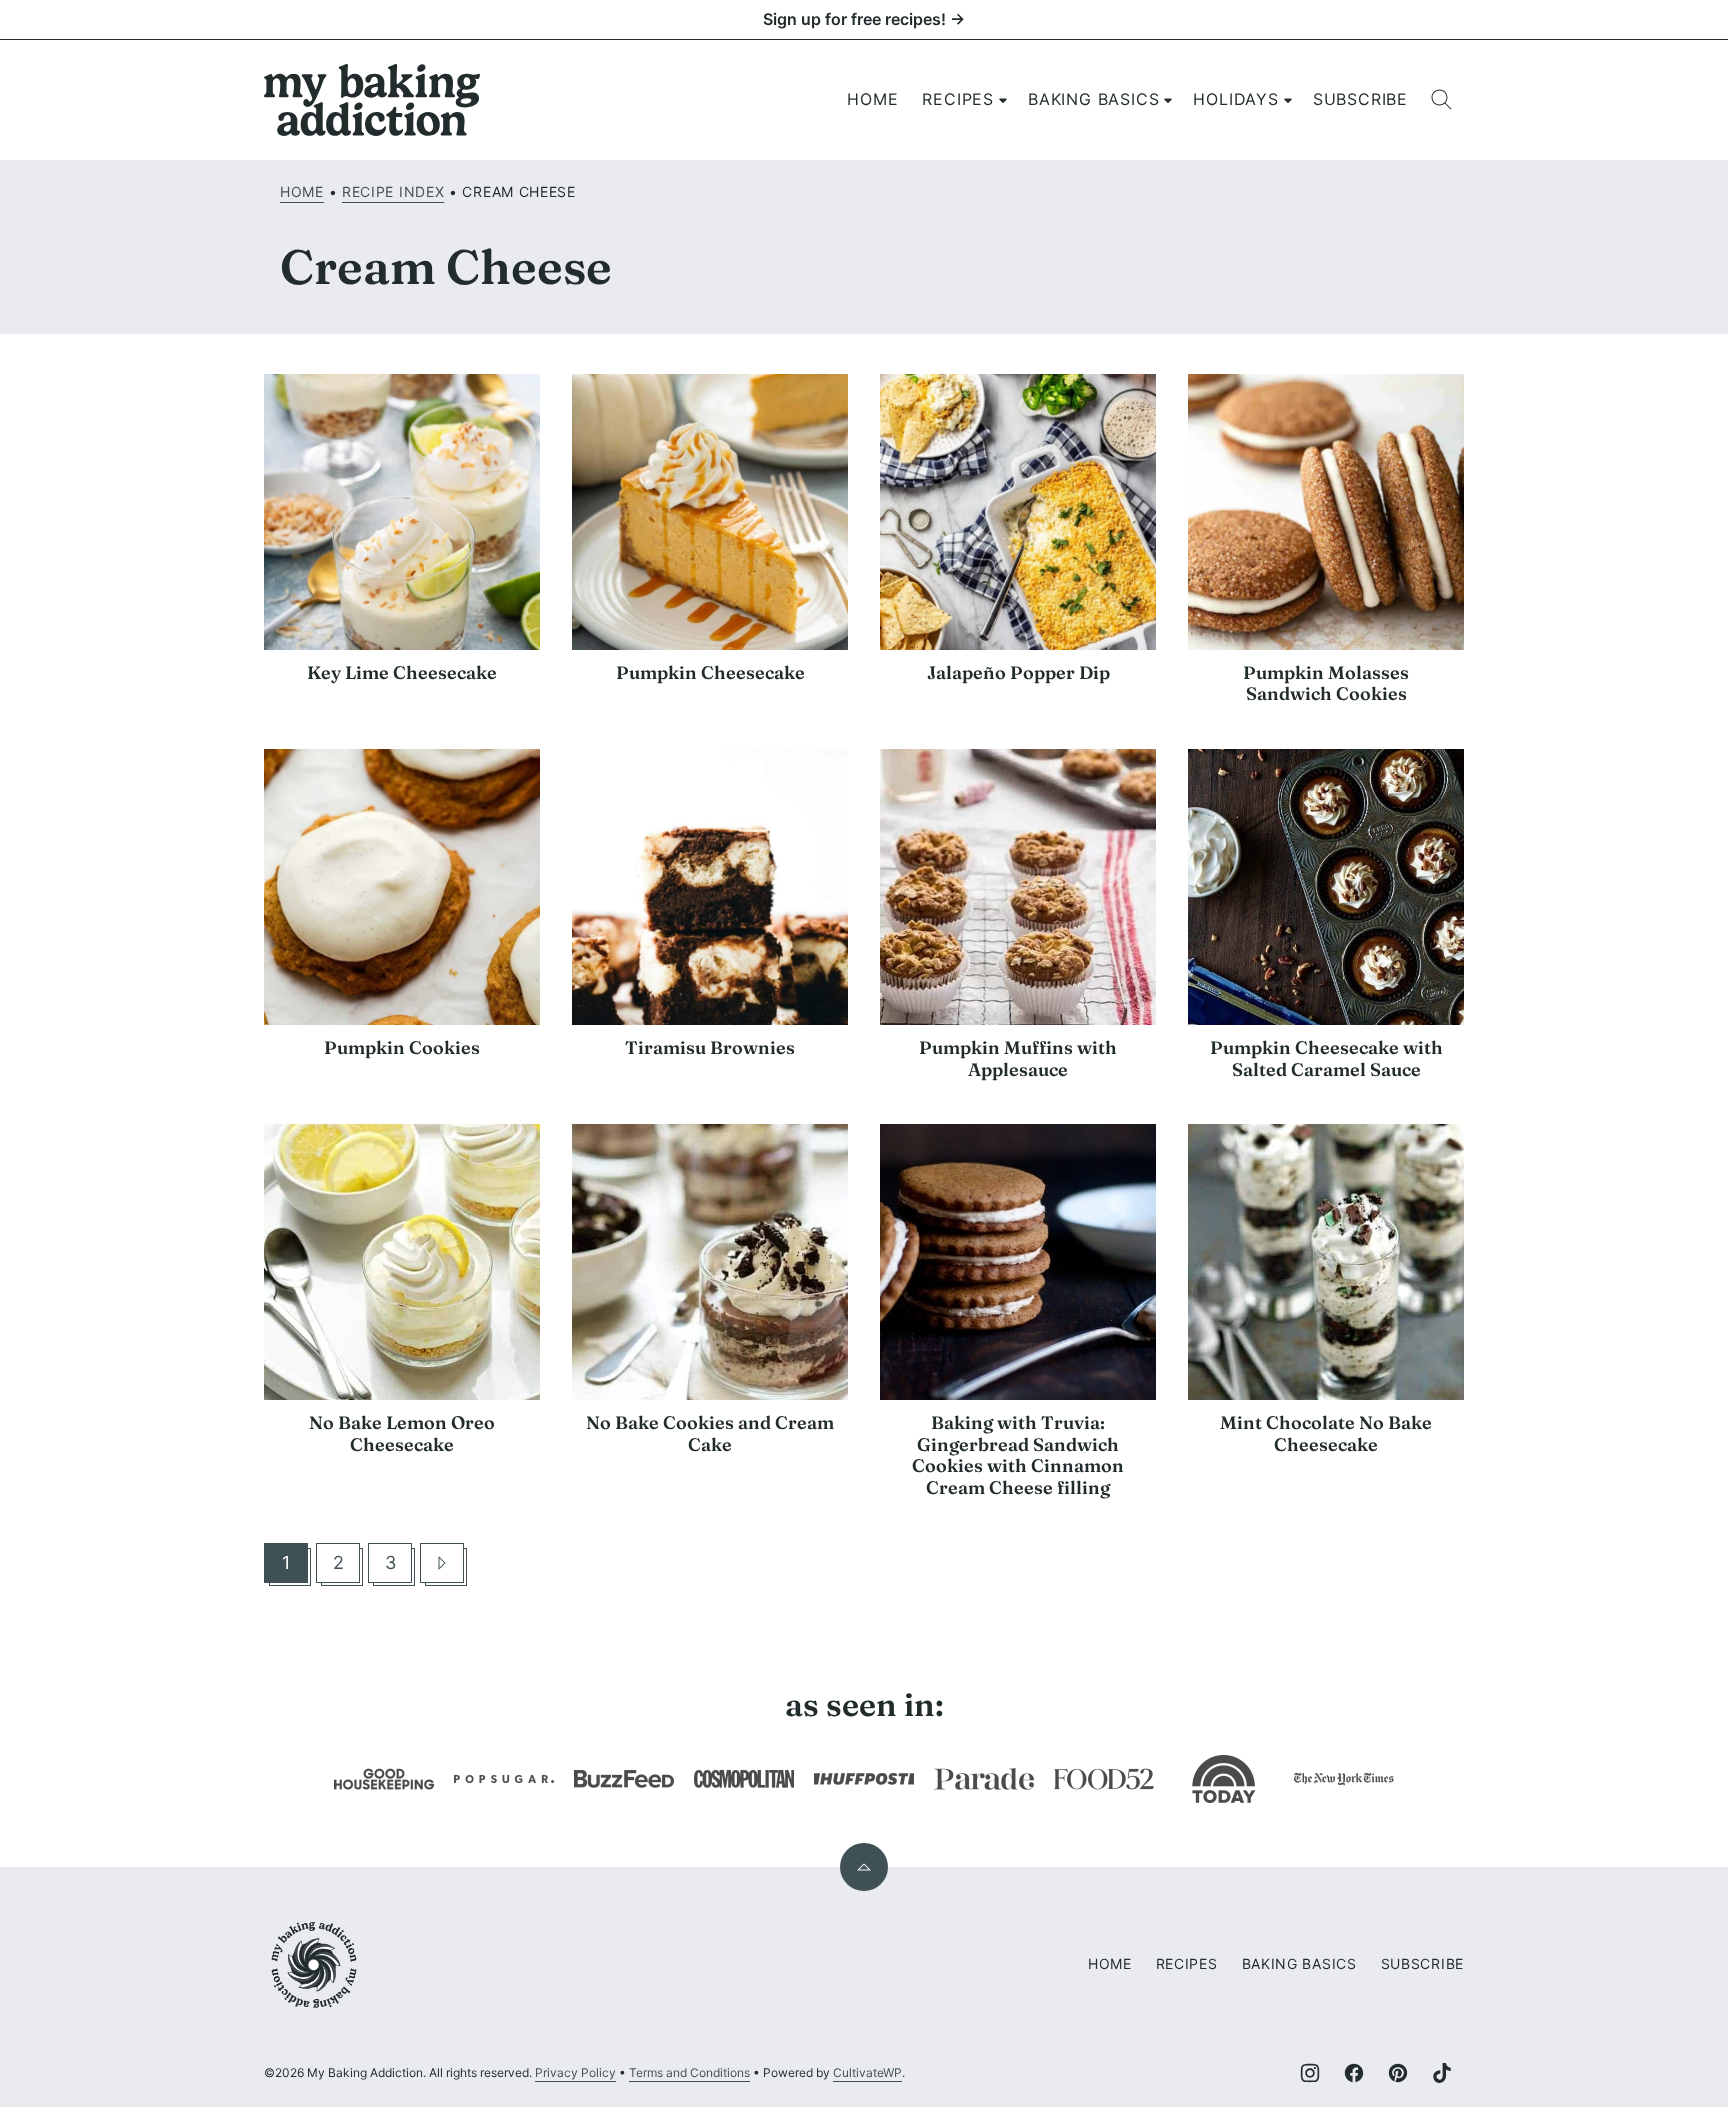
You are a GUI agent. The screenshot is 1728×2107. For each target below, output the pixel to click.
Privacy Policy (575, 2072)
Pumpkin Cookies (402, 1047)
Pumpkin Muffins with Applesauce (1018, 1058)
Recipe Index (393, 191)
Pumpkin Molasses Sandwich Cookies (1326, 683)
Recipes (958, 99)
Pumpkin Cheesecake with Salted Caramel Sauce (1326, 1058)
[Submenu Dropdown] (1003, 100)
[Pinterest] (1398, 2073)
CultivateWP (867, 2072)
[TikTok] (1442, 2073)
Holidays (1235, 99)
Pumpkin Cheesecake (710, 672)
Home (872, 99)
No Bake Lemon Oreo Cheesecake (402, 1433)
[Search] (1442, 100)
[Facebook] (1354, 2073)
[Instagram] (1310, 2073)
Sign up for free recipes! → (864, 19)
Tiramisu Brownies (710, 1047)
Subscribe (1360, 99)
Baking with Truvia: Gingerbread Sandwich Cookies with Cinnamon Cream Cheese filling (1018, 1455)
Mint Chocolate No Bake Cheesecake (1326, 1433)
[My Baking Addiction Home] (373, 100)
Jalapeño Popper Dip (1018, 672)
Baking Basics (1093, 99)
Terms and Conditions (689, 2072)
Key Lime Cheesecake (402, 672)
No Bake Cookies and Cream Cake (710, 1433)
